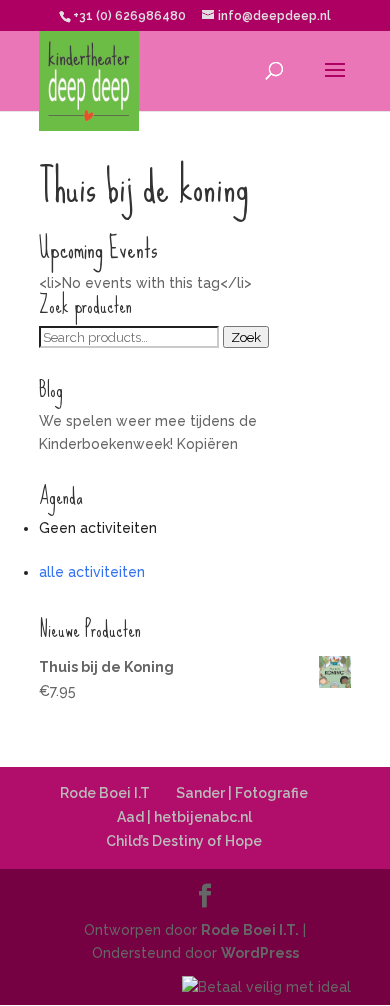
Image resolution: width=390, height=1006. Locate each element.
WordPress (260, 953)
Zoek (246, 337)
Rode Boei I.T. (250, 930)
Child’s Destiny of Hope (184, 841)
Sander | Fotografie (242, 793)
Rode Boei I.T (105, 793)
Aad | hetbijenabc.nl (184, 817)
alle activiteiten (92, 572)
